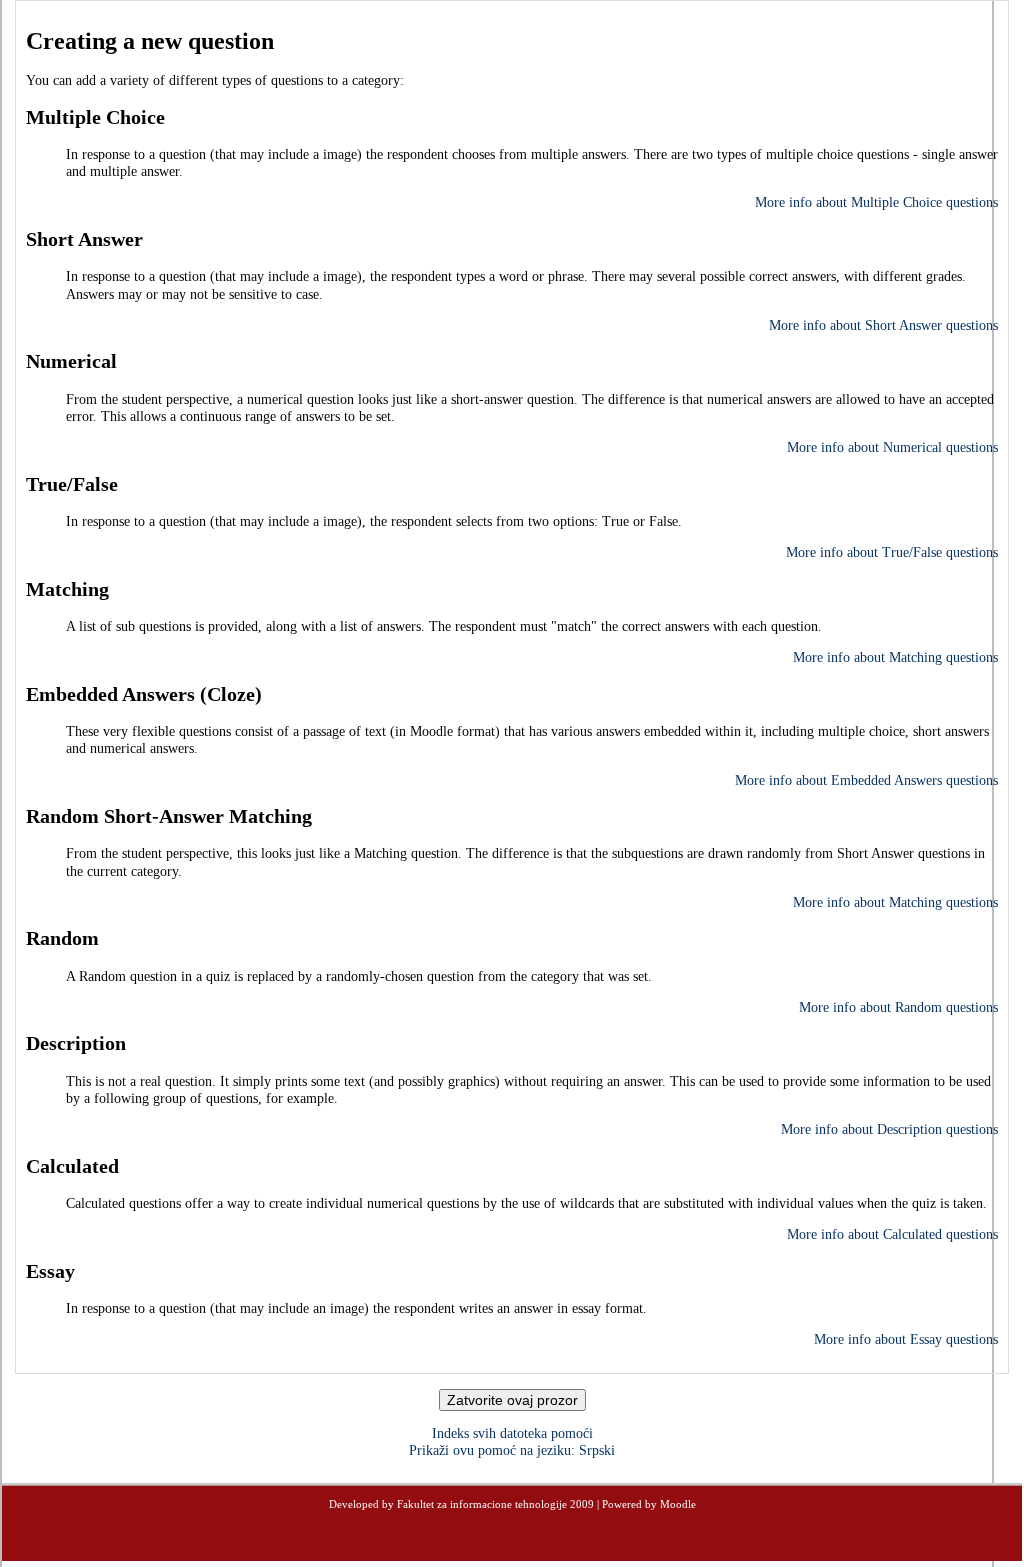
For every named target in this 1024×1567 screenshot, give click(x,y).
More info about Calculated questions (892, 1234)
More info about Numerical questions (892, 447)
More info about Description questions (889, 1129)
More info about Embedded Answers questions (866, 780)
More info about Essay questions (906, 1339)
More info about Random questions (898, 1007)
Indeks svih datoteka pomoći (512, 1433)
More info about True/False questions (892, 552)
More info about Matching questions (895, 657)
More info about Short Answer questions (883, 325)
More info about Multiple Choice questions (876, 202)
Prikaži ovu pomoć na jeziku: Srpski (512, 1450)
